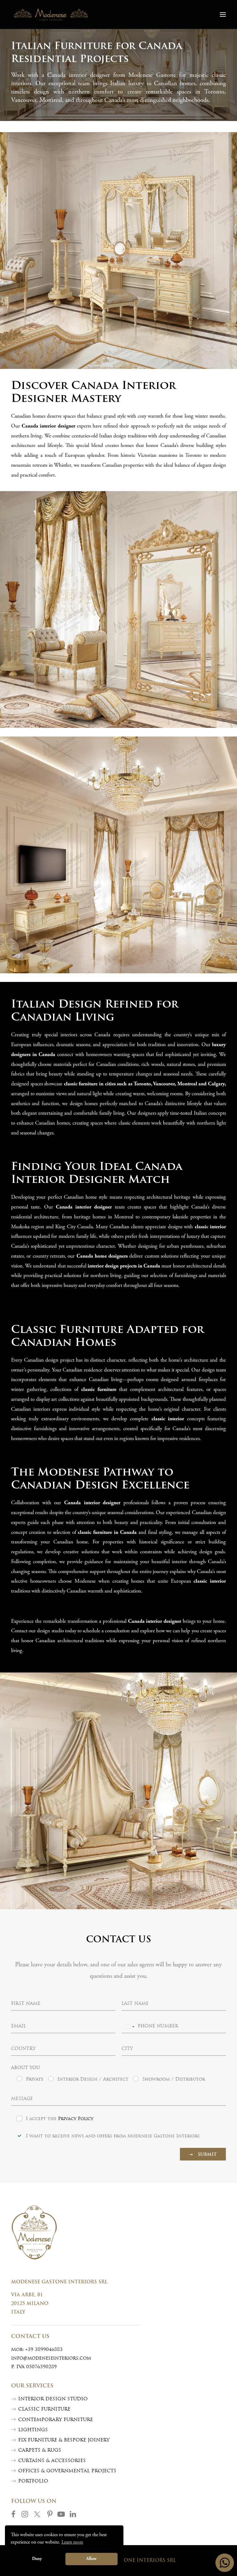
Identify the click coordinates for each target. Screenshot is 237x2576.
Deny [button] (37, 2559)
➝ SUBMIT (203, 2155)
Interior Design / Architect (93, 2079)
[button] (223, 15)
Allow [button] (91, 2559)
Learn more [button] (72, 2542)
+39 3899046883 (44, 2350)
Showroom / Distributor (174, 2079)
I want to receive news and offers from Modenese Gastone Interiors (113, 2136)
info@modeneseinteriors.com (51, 2359)
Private (35, 2079)
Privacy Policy (76, 2119)
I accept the (60, 2119)
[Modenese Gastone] (51, 15)
